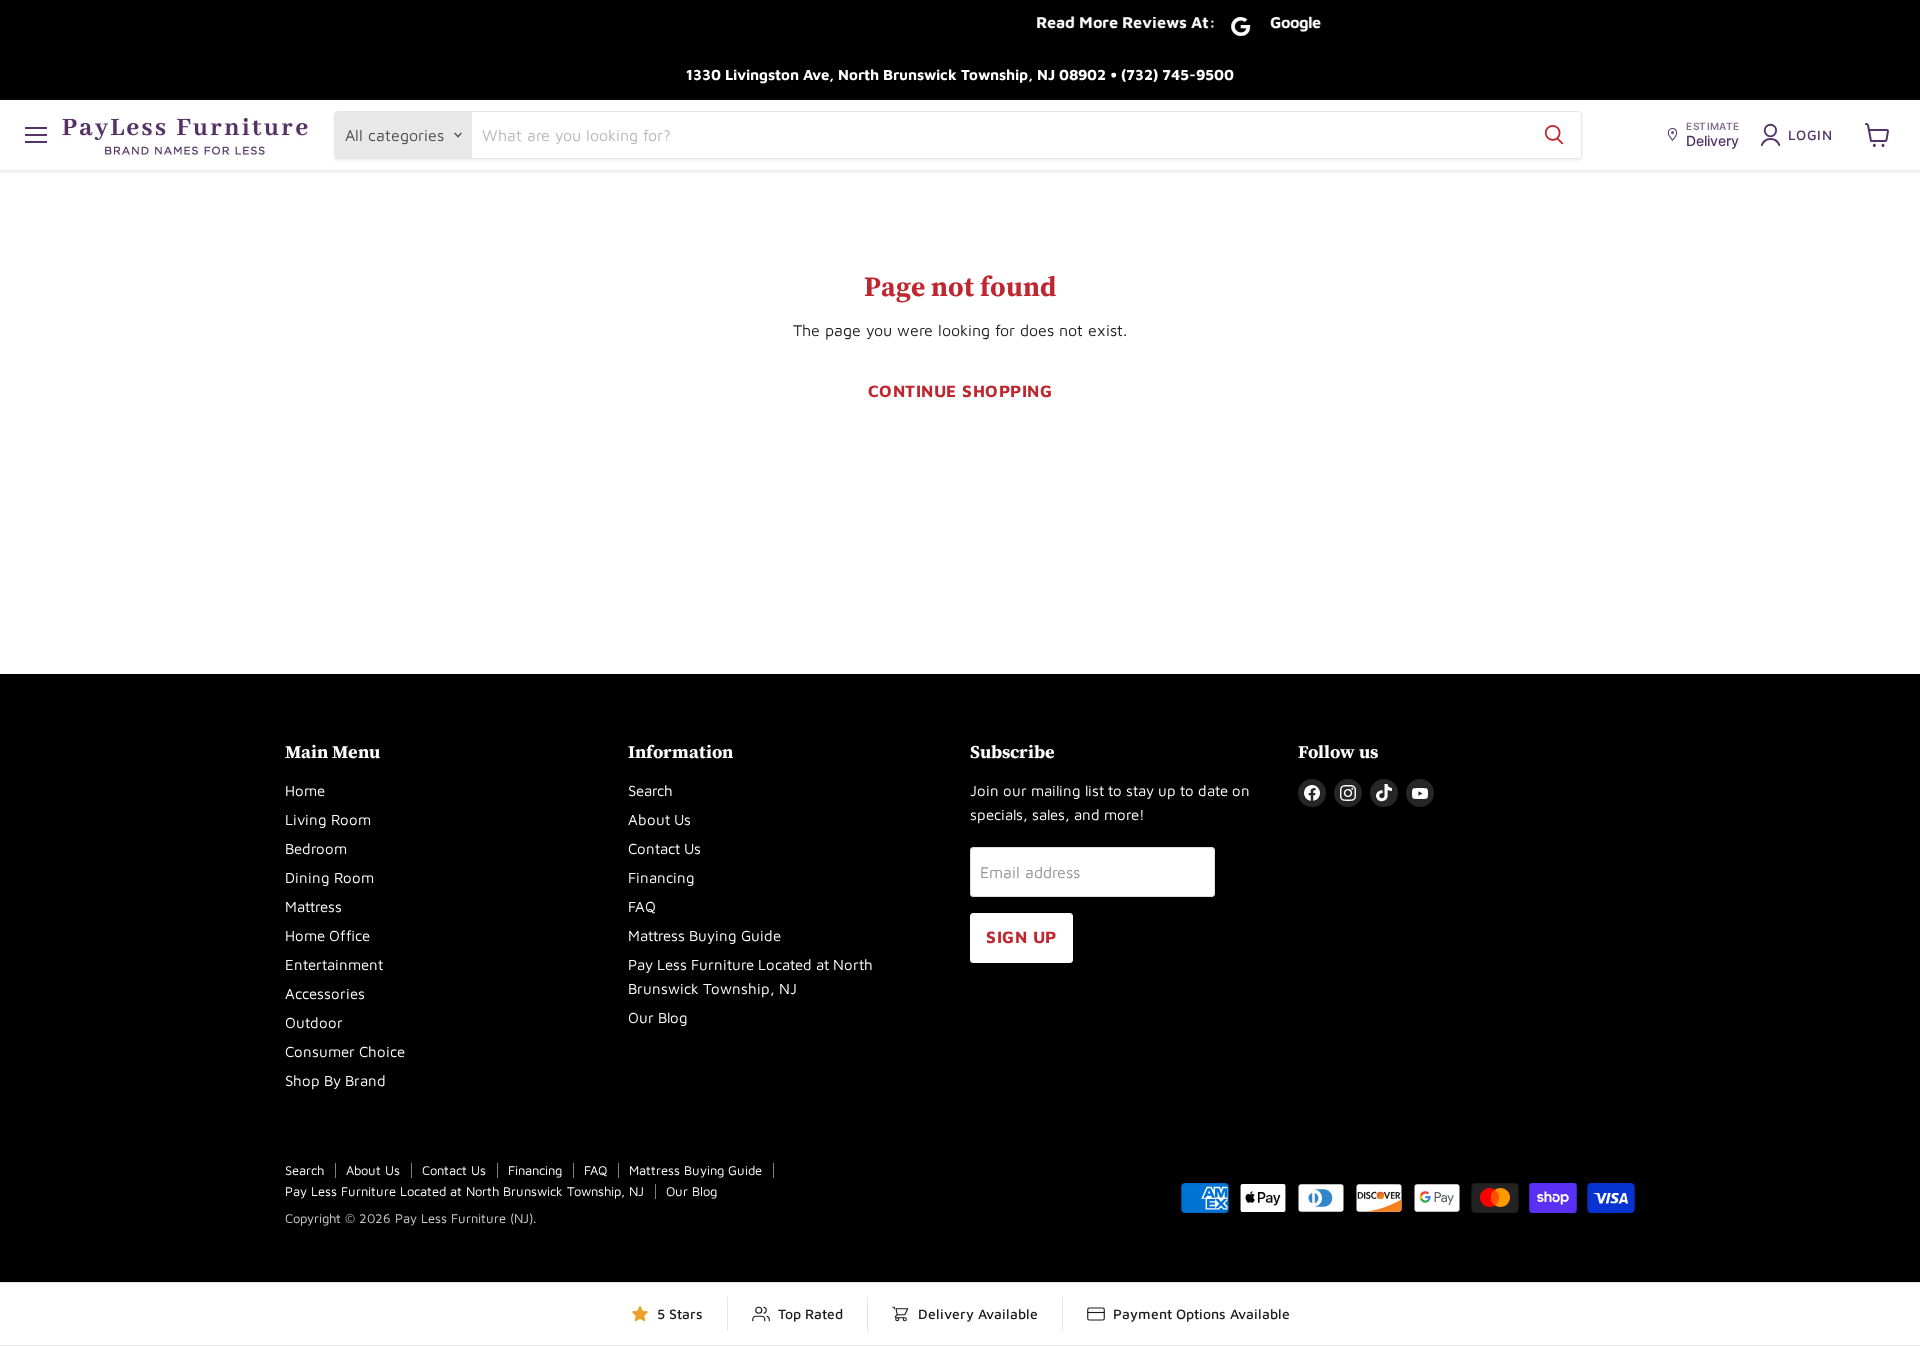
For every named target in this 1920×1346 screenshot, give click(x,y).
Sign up (1021, 937)
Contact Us (664, 848)
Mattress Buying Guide (704, 935)
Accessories (325, 993)
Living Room (328, 819)
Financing (661, 877)
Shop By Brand (335, 1080)
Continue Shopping (960, 391)
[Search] (1554, 135)
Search (650, 790)
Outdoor (314, 1022)
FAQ (642, 906)
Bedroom (316, 848)
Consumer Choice (345, 1051)
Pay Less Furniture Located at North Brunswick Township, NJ (464, 1191)
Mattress (313, 906)
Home (305, 790)
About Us (659, 819)
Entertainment (334, 964)
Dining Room (329, 877)
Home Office (327, 935)
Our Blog (658, 1017)
